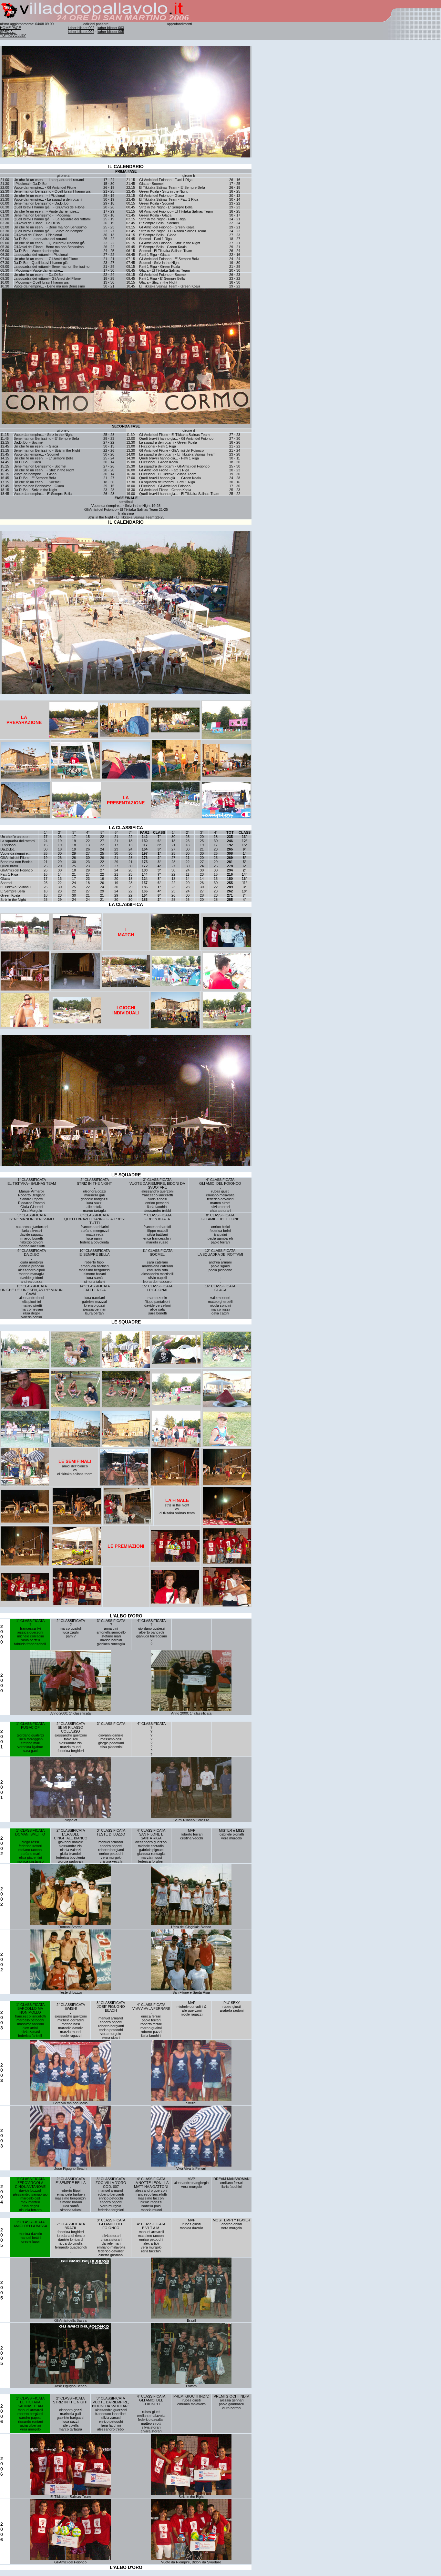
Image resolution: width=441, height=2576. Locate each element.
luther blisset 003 (111, 28)
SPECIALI (8, 32)
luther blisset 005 (111, 32)
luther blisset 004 (81, 32)
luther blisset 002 (81, 28)
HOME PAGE (10, 28)
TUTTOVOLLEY (13, 35)
